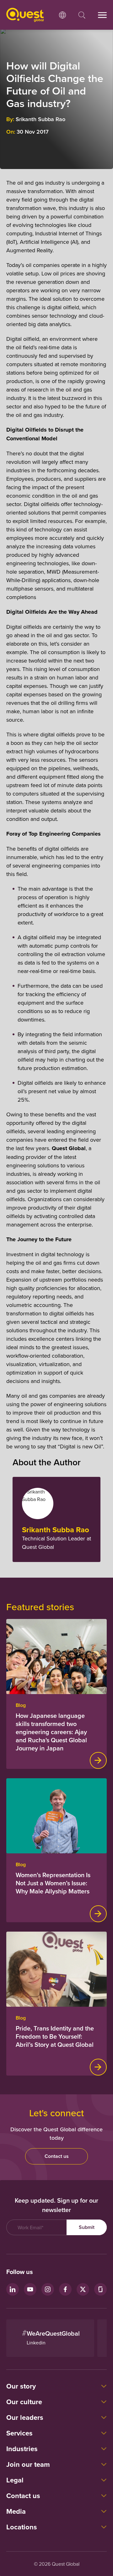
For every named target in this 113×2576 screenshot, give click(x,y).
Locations (22, 2527)
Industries (22, 2449)
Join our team (28, 2464)
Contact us (57, 2156)
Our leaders (25, 2417)
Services (19, 2433)
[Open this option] (62, 15)
